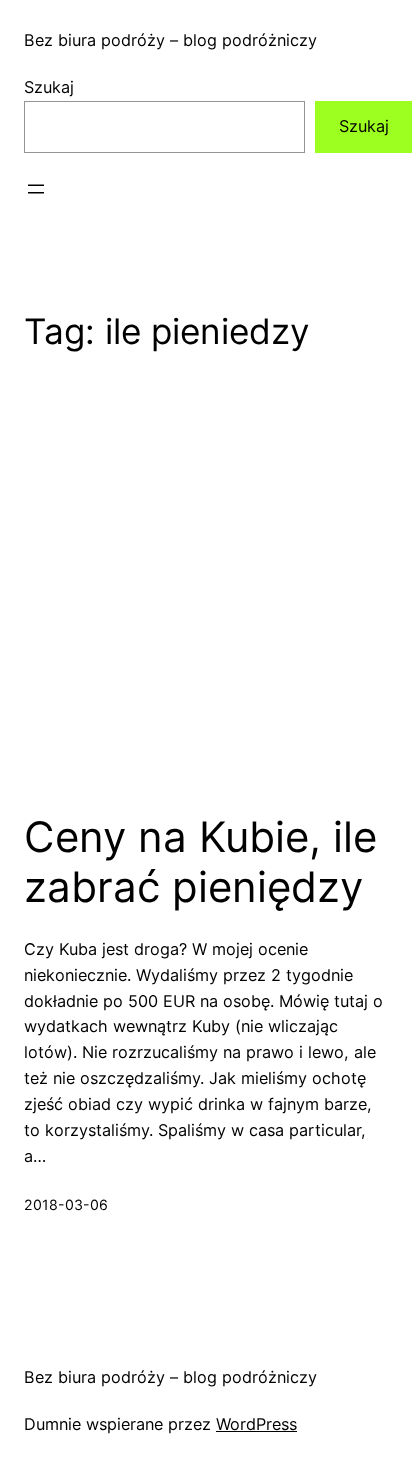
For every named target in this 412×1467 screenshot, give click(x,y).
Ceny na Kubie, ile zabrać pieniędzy (200, 862)
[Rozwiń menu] (36, 189)
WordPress (256, 1424)
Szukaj (49, 87)
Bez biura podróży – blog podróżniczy (170, 40)
